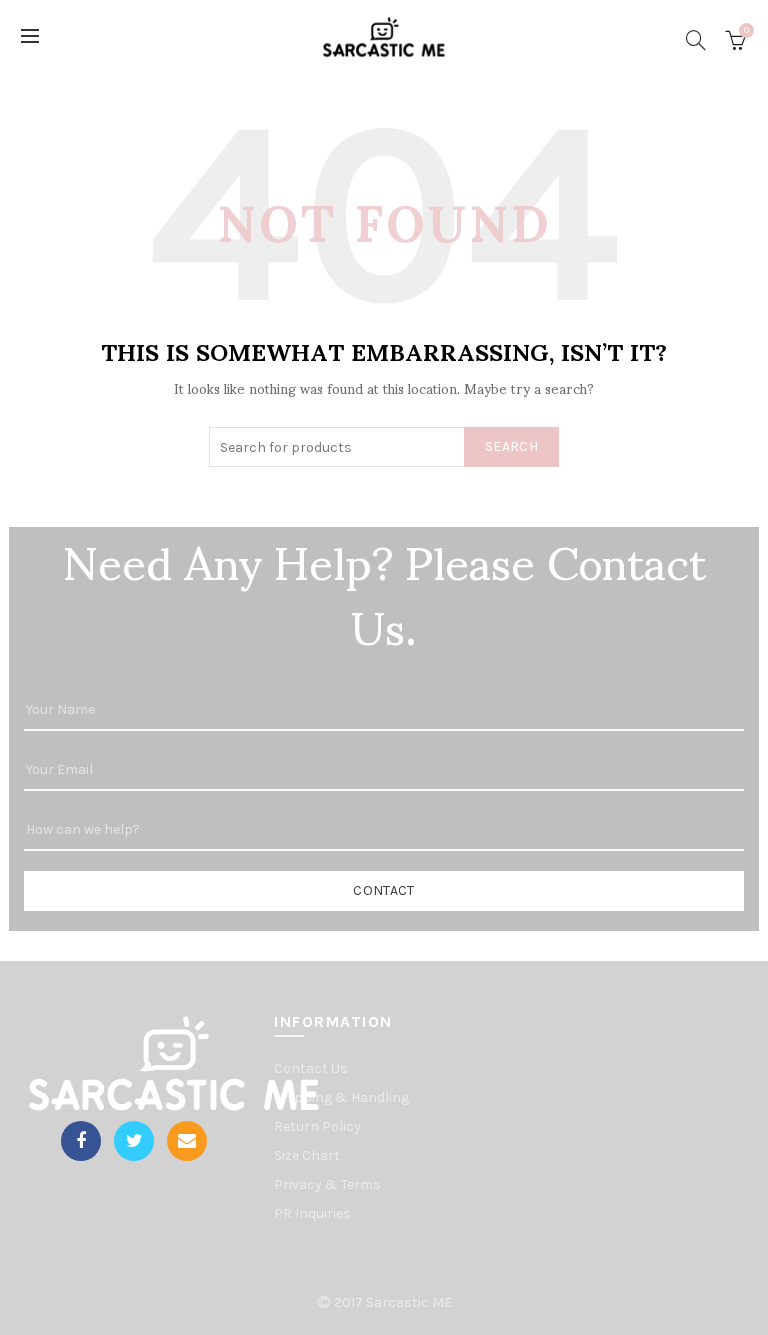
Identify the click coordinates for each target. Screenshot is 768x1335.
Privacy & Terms (327, 1184)
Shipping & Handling (341, 1097)
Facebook (81, 1141)
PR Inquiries (312, 1213)
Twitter (134, 1141)
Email (187, 1141)
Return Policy (317, 1126)
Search (511, 446)
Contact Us (311, 1068)
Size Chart (307, 1155)
